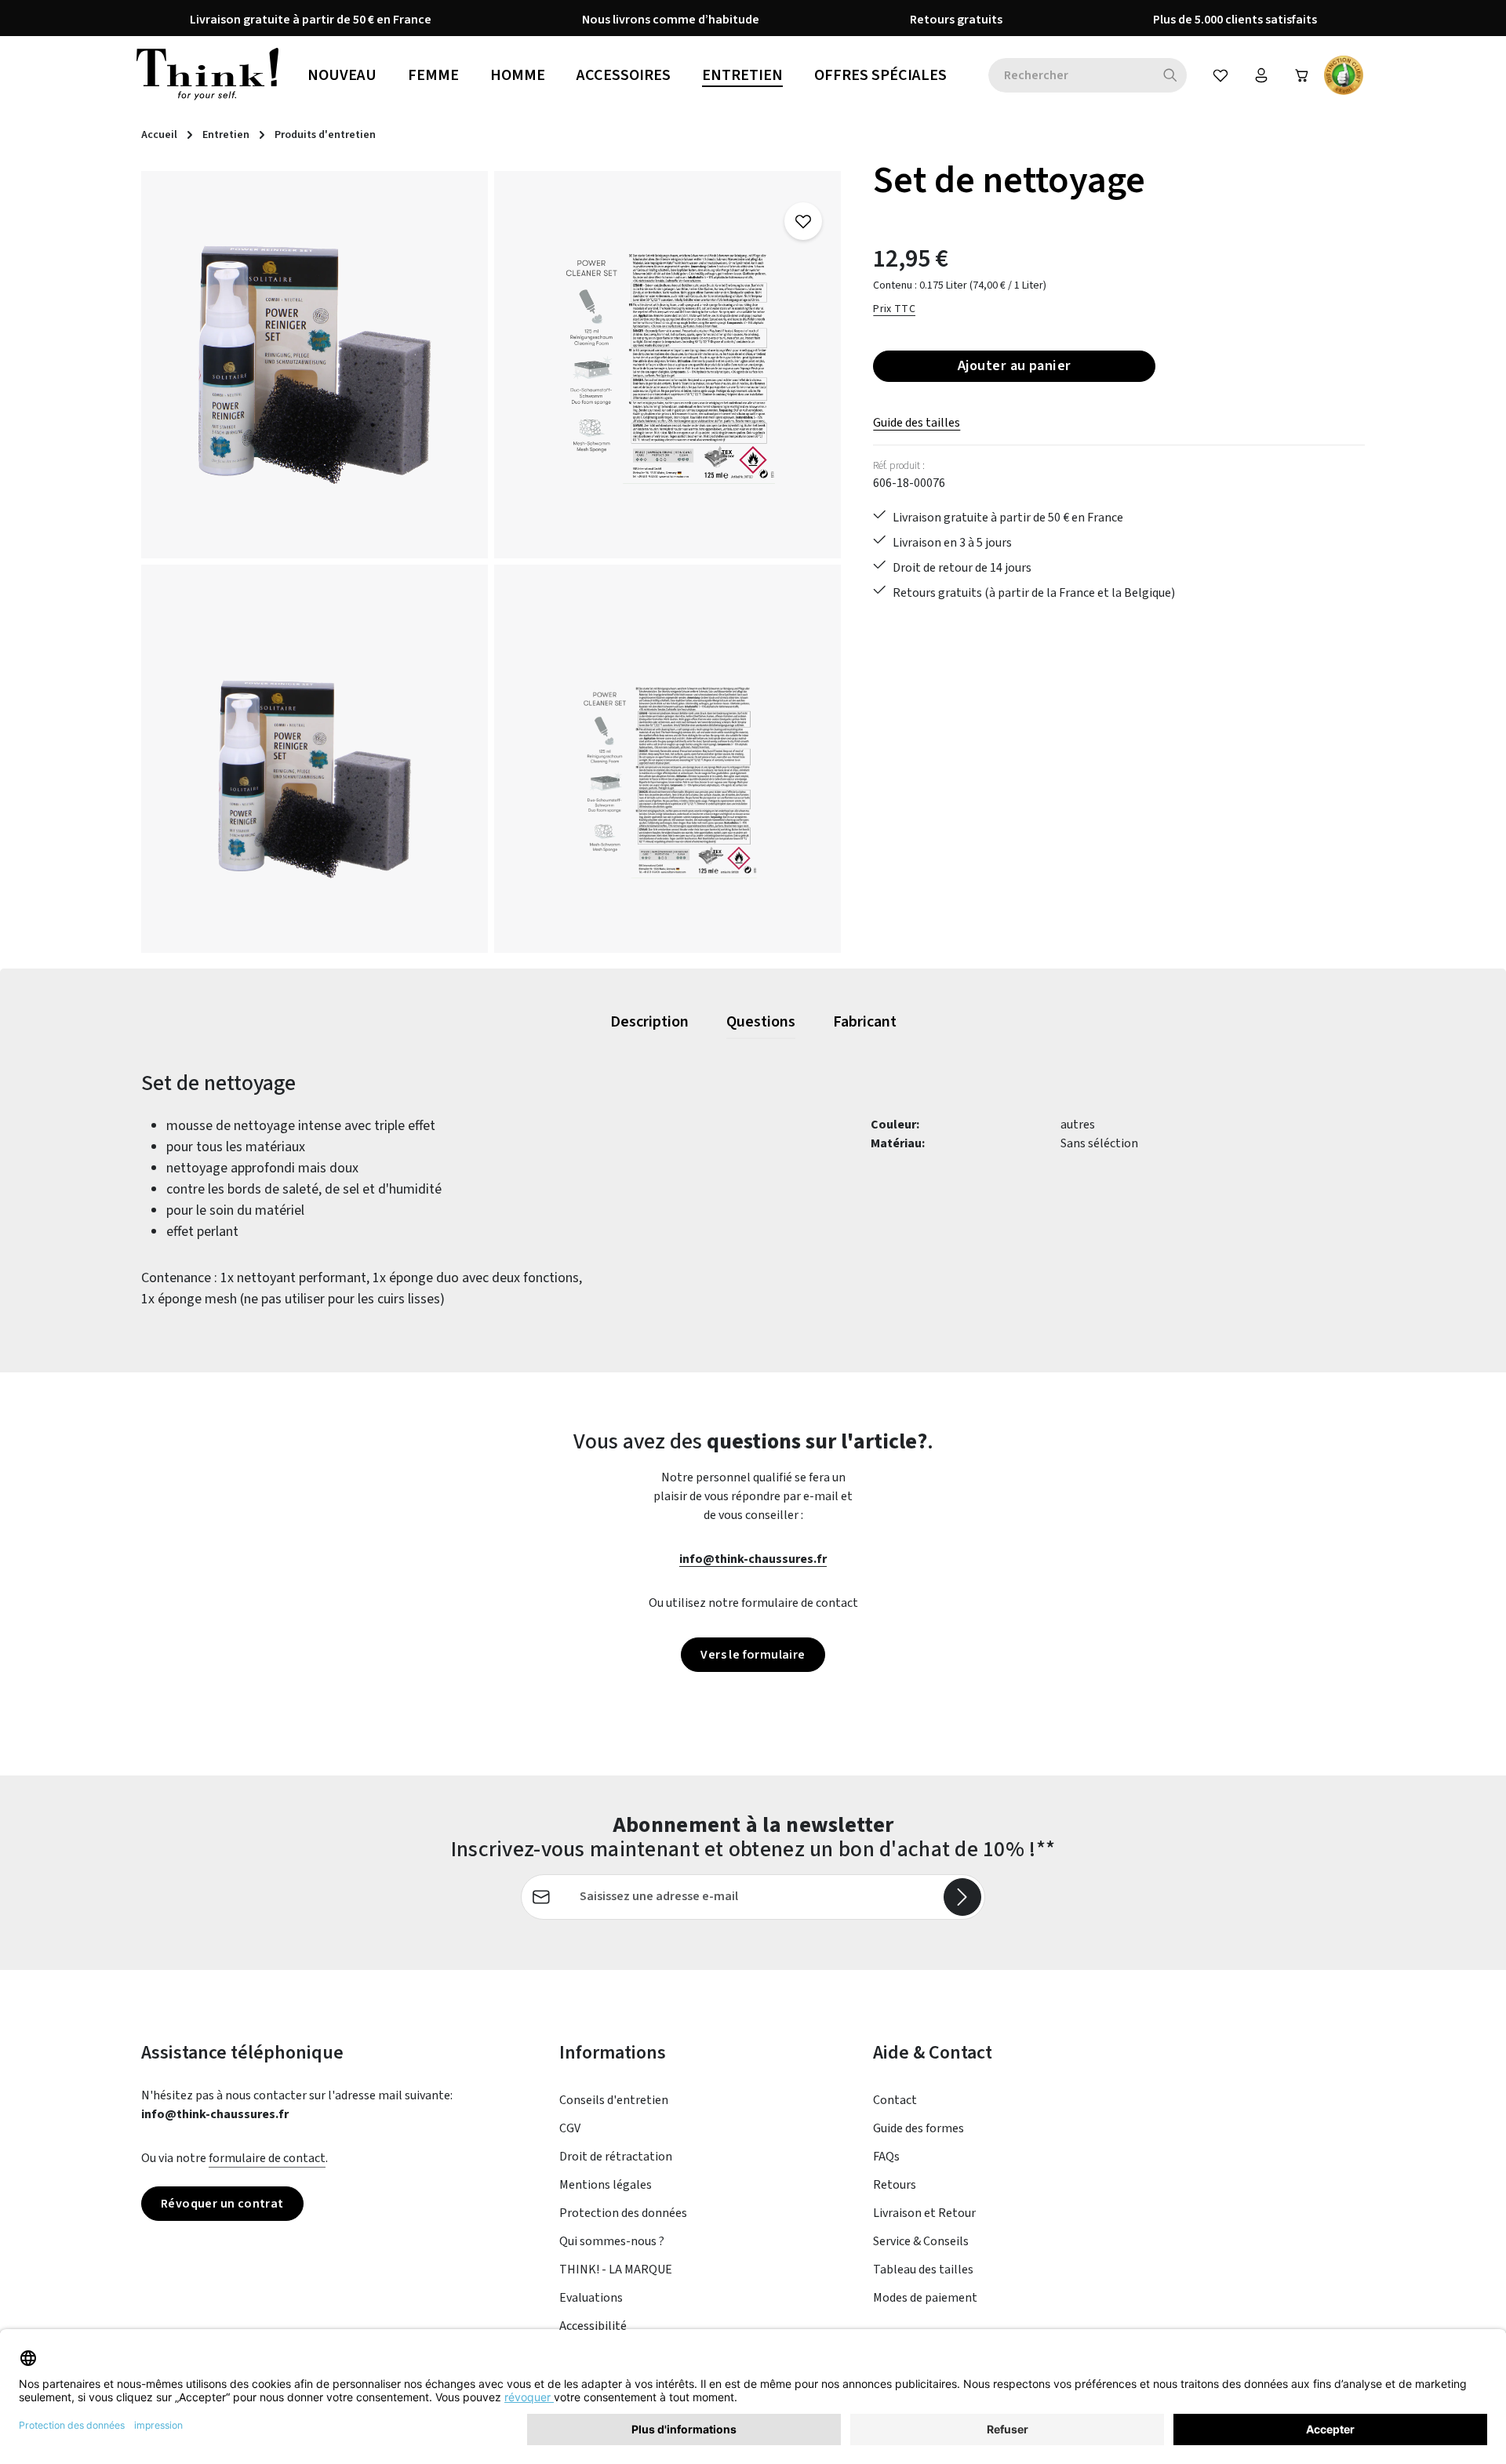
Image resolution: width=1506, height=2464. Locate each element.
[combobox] (1071, 75)
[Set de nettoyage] (315, 365)
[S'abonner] (962, 1897)
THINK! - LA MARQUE (616, 2270)
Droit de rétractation (616, 2157)
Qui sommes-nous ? (612, 2241)
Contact (895, 2100)
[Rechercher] (1171, 75)
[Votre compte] (1261, 75)
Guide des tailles (917, 423)
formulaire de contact (267, 2158)
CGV (570, 2128)
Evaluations (591, 2298)
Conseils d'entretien (614, 2100)
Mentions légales (606, 2185)
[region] (491, 562)
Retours (895, 2185)
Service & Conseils (921, 2241)
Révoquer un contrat (222, 2204)
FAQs (886, 2157)
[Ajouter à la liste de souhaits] (803, 221)
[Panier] (1302, 75)
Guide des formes (919, 2128)
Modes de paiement (925, 2298)
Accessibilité (593, 2326)
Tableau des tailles (923, 2270)
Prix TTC (894, 309)
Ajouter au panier (1015, 365)
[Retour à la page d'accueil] (207, 75)
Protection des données (623, 2213)
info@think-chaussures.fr (753, 1559)
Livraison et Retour (924, 2213)
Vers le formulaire (753, 1655)
